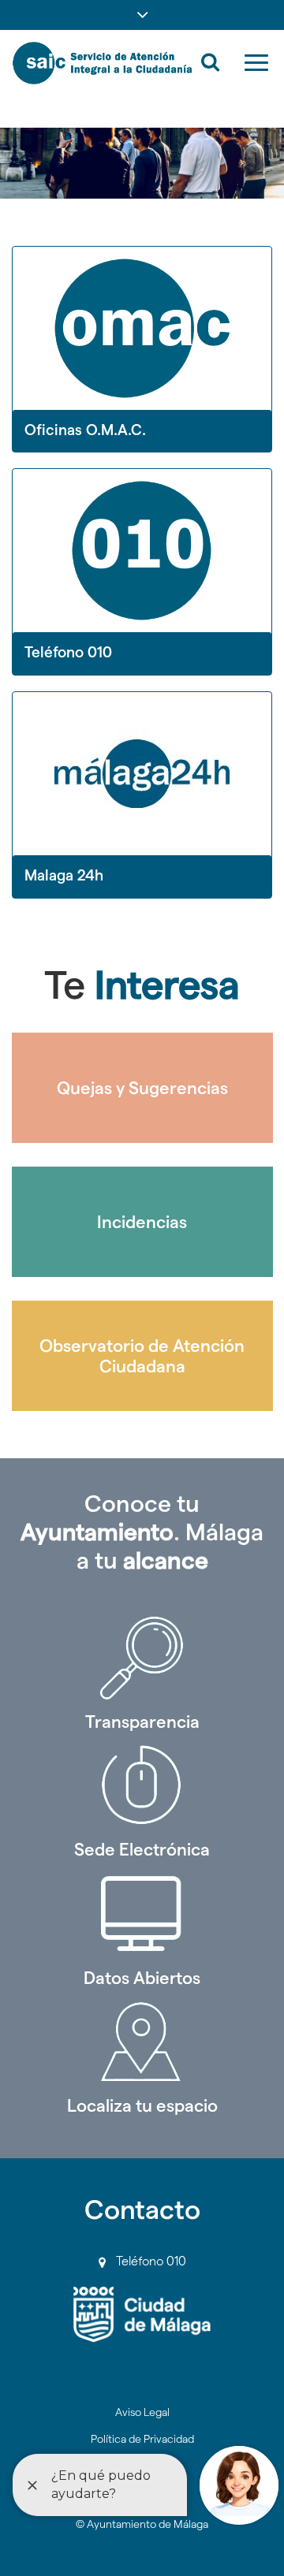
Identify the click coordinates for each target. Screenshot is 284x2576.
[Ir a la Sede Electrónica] (142, 1785)
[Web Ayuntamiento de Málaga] (142, 2315)
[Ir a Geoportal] (142, 2042)
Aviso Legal (142, 2412)
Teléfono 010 (68, 652)
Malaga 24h (64, 875)
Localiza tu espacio (142, 2105)
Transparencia (142, 1722)
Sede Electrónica (142, 1849)
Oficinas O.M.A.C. (85, 430)
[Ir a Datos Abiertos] (142, 1914)
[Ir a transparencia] (142, 1658)
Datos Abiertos (142, 1978)
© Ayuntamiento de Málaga (142, 2524)
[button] (142, 15)
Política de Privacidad (142, 2439)
